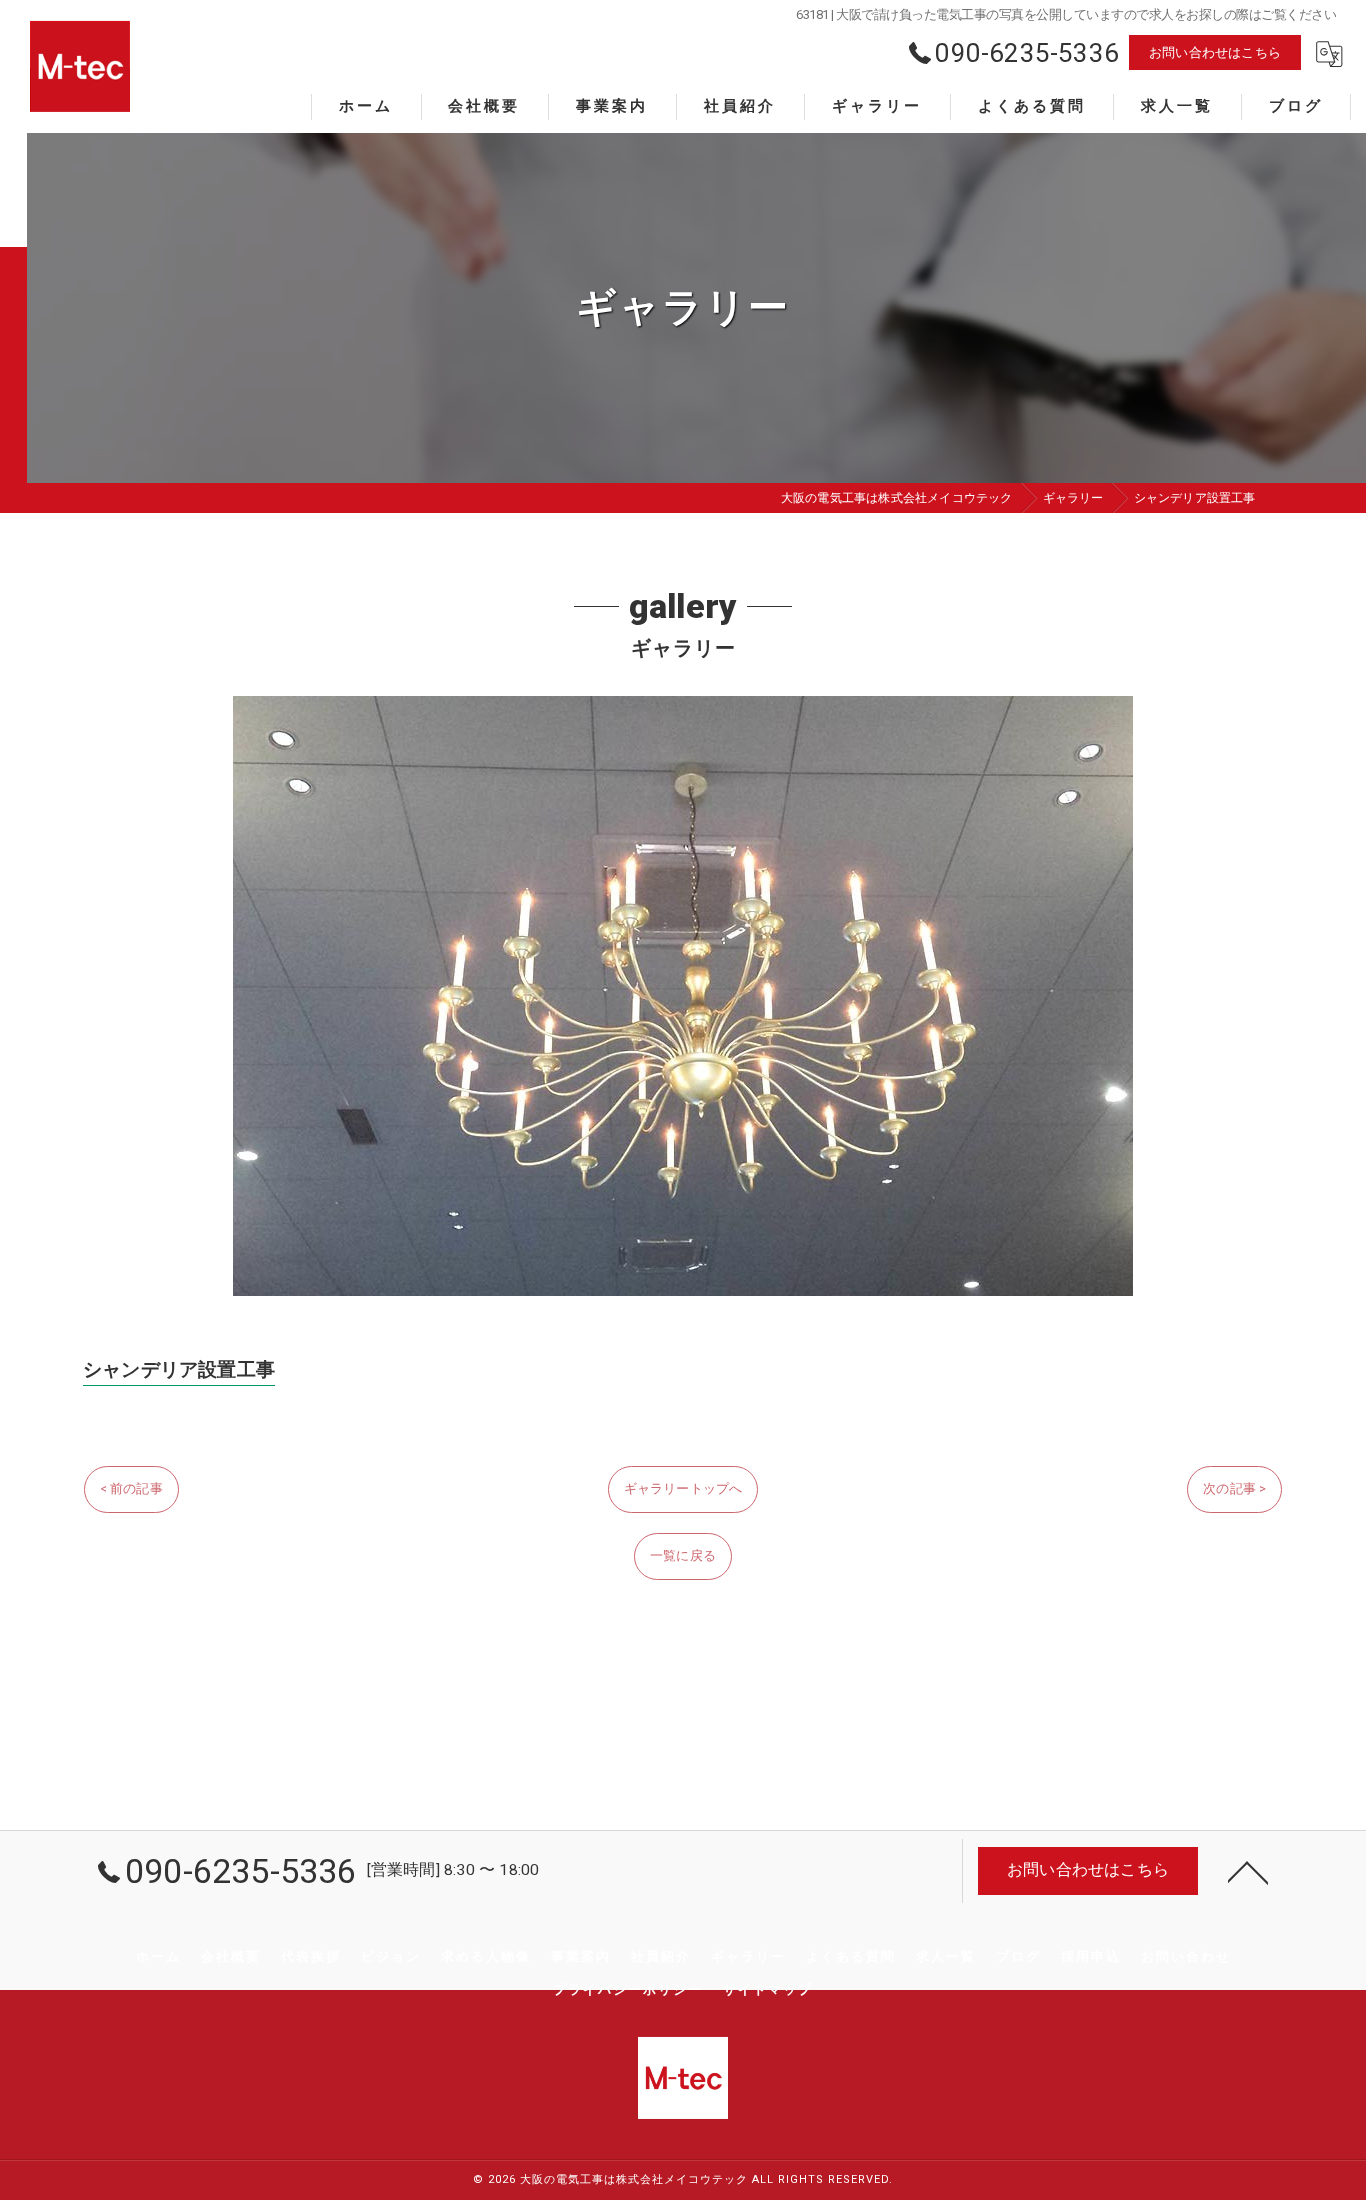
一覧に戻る (683, 1555)
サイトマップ (768, 1989)
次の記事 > (1234, 1488)
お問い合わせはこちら (1215, 52)
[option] (683, 996)
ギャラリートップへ (683, 1488)
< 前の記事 (131, 1488)
